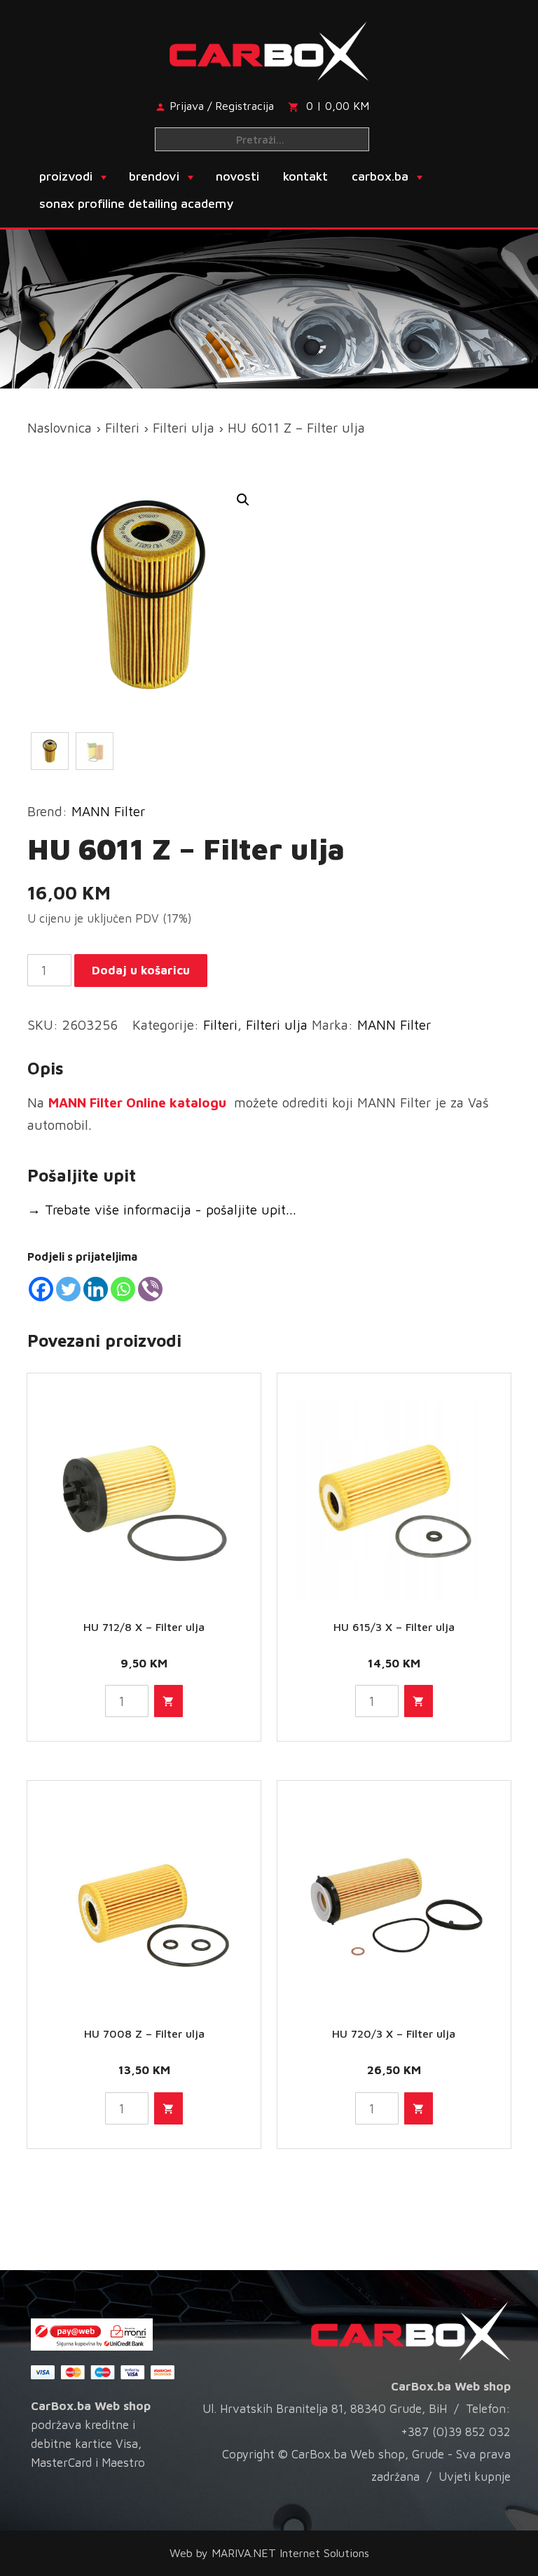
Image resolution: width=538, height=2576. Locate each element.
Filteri (122, 428)
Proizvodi (66, 176)
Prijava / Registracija (222, 106)
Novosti (237, 176)
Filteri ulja (184, 428)
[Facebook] (41, 1289)
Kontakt (305, 176)
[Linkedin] (96, 1289)
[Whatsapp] (123, 1289)
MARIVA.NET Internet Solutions (290, 2553)
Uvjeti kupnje (475, 2477)
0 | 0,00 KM (338, 106)
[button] (243, 500)
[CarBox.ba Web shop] (269, 48)
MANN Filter (108, 811)
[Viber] (150, 1289)
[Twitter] (68, 1289)
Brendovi (154, 176)
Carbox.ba (380, 176)
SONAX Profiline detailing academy (136, 203)
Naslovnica (60, 428)
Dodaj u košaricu (141, 970)
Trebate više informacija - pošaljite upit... (162, 1210)
